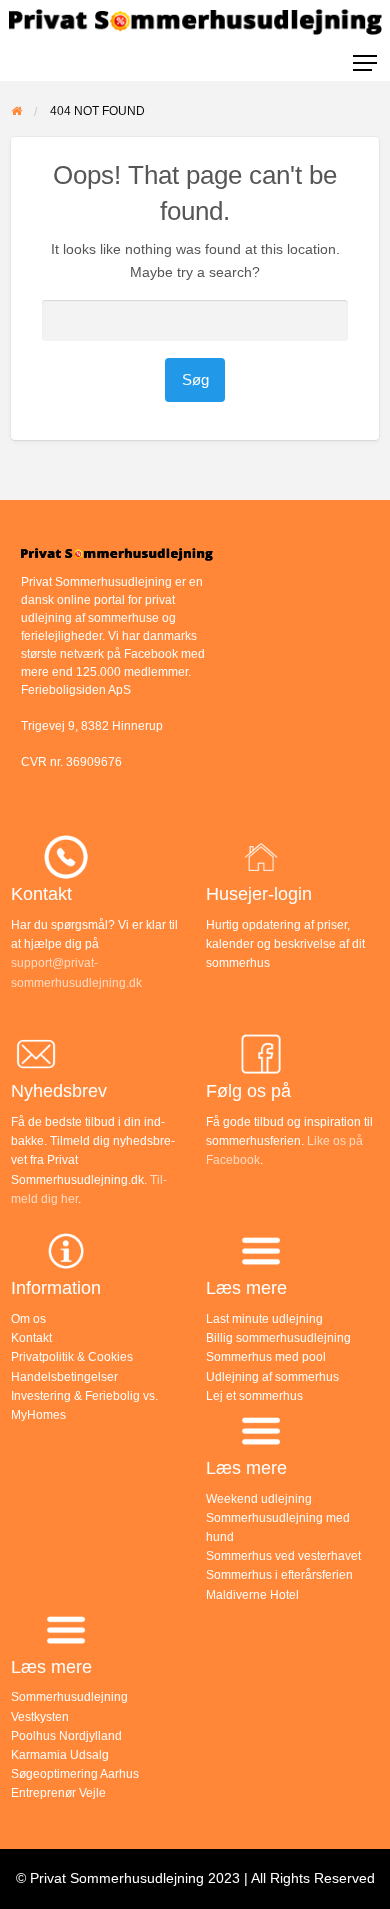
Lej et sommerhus (254, 1396)
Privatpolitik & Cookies (72, 1357)
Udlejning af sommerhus (272, 1377)
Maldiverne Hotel (252, 1595)
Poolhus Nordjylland (66, 1736)
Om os (28, 1319)
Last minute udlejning (264, 1319)
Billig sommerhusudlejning (278, 1338)
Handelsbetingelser (64, 1377)
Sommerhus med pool (266, 1357)
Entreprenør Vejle (58, 1793)
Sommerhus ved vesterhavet (283, 1556)
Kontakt (31, 1338)
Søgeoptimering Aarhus (75, 1774)
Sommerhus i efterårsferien (279, 1575)
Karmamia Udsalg (60, 1755)
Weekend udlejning (259, 1499)
